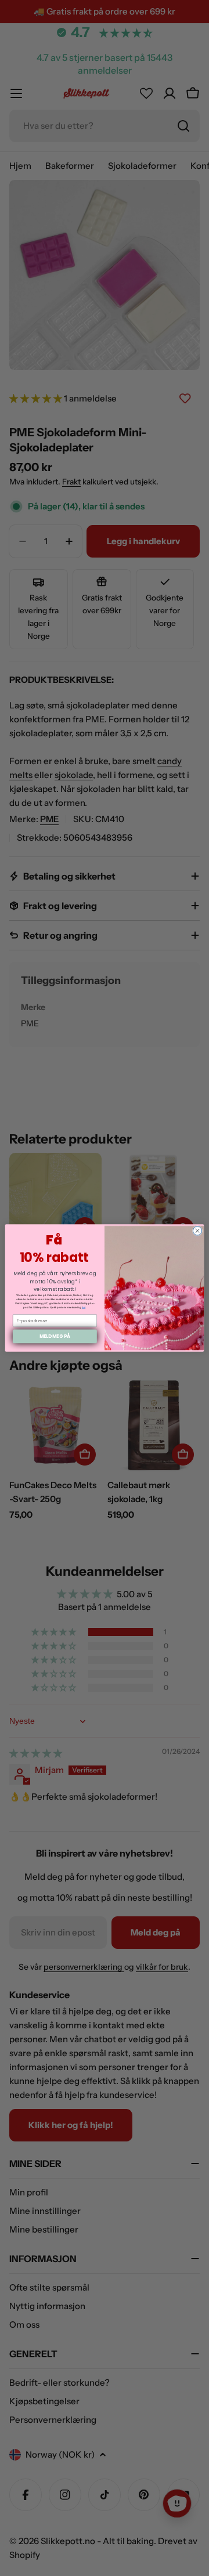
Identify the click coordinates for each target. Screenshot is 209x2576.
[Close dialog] (197, 1231)
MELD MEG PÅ (55, 1336)
